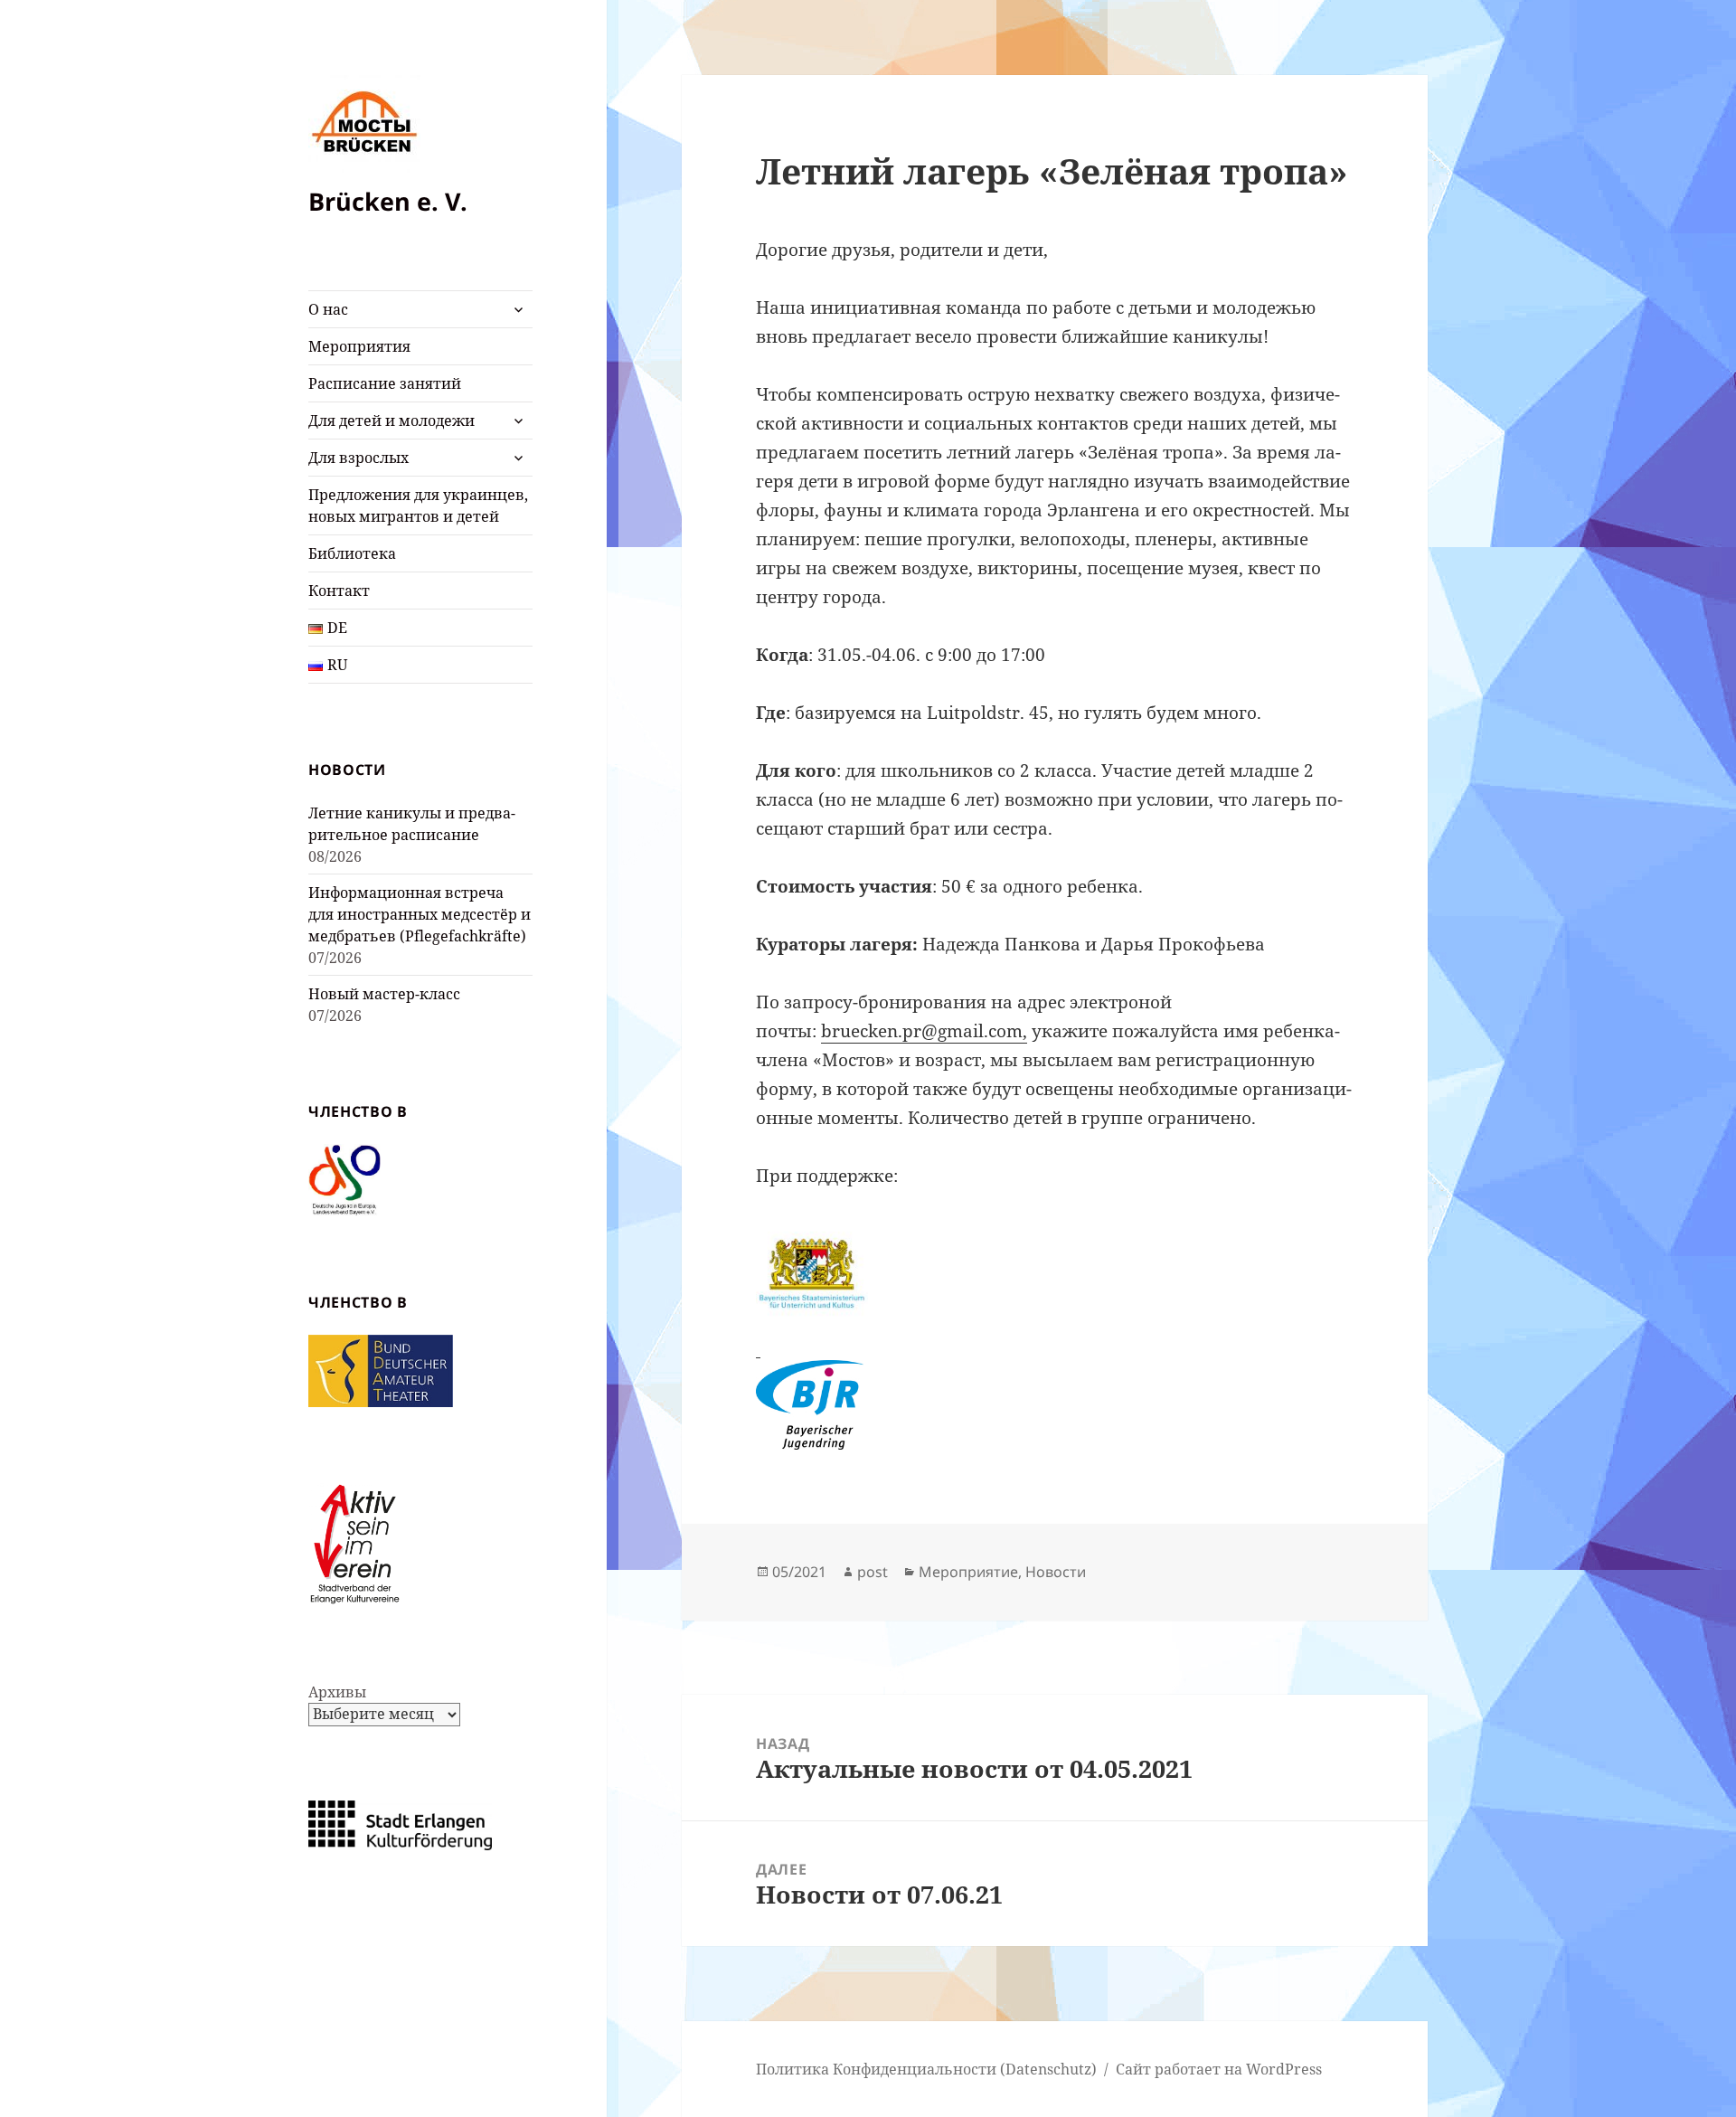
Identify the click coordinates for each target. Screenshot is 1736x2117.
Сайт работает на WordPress (1219, 2069)
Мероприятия (359, 346)
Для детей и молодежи (392, 421)
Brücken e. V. (388, 201)
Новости (1056, 1572)
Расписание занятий (385, 383)
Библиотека (352, 553)
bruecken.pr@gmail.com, (924, 1031)
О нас (328, 309)
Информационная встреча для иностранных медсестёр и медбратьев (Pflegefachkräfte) (420, 914)
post (873, 1572)
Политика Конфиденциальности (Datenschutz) (926, 2069)
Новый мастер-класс (384, 994)
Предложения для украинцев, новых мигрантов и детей (418, 506)
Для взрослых (359, 458)
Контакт (339, 591)
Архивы (337, 1692)
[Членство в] (344, 1179)
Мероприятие (968, 1572)
